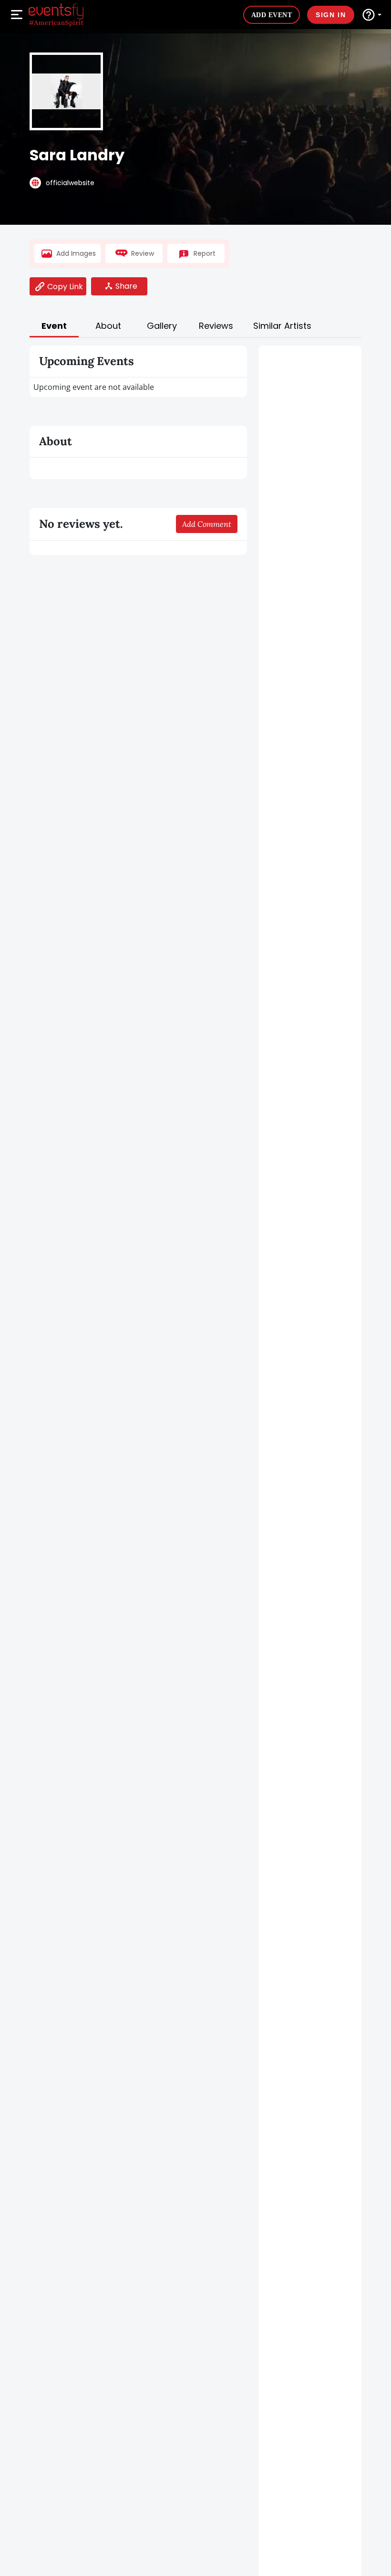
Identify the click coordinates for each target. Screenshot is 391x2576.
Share (126, 286)
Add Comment (207, 524)
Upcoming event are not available (94, 387)
